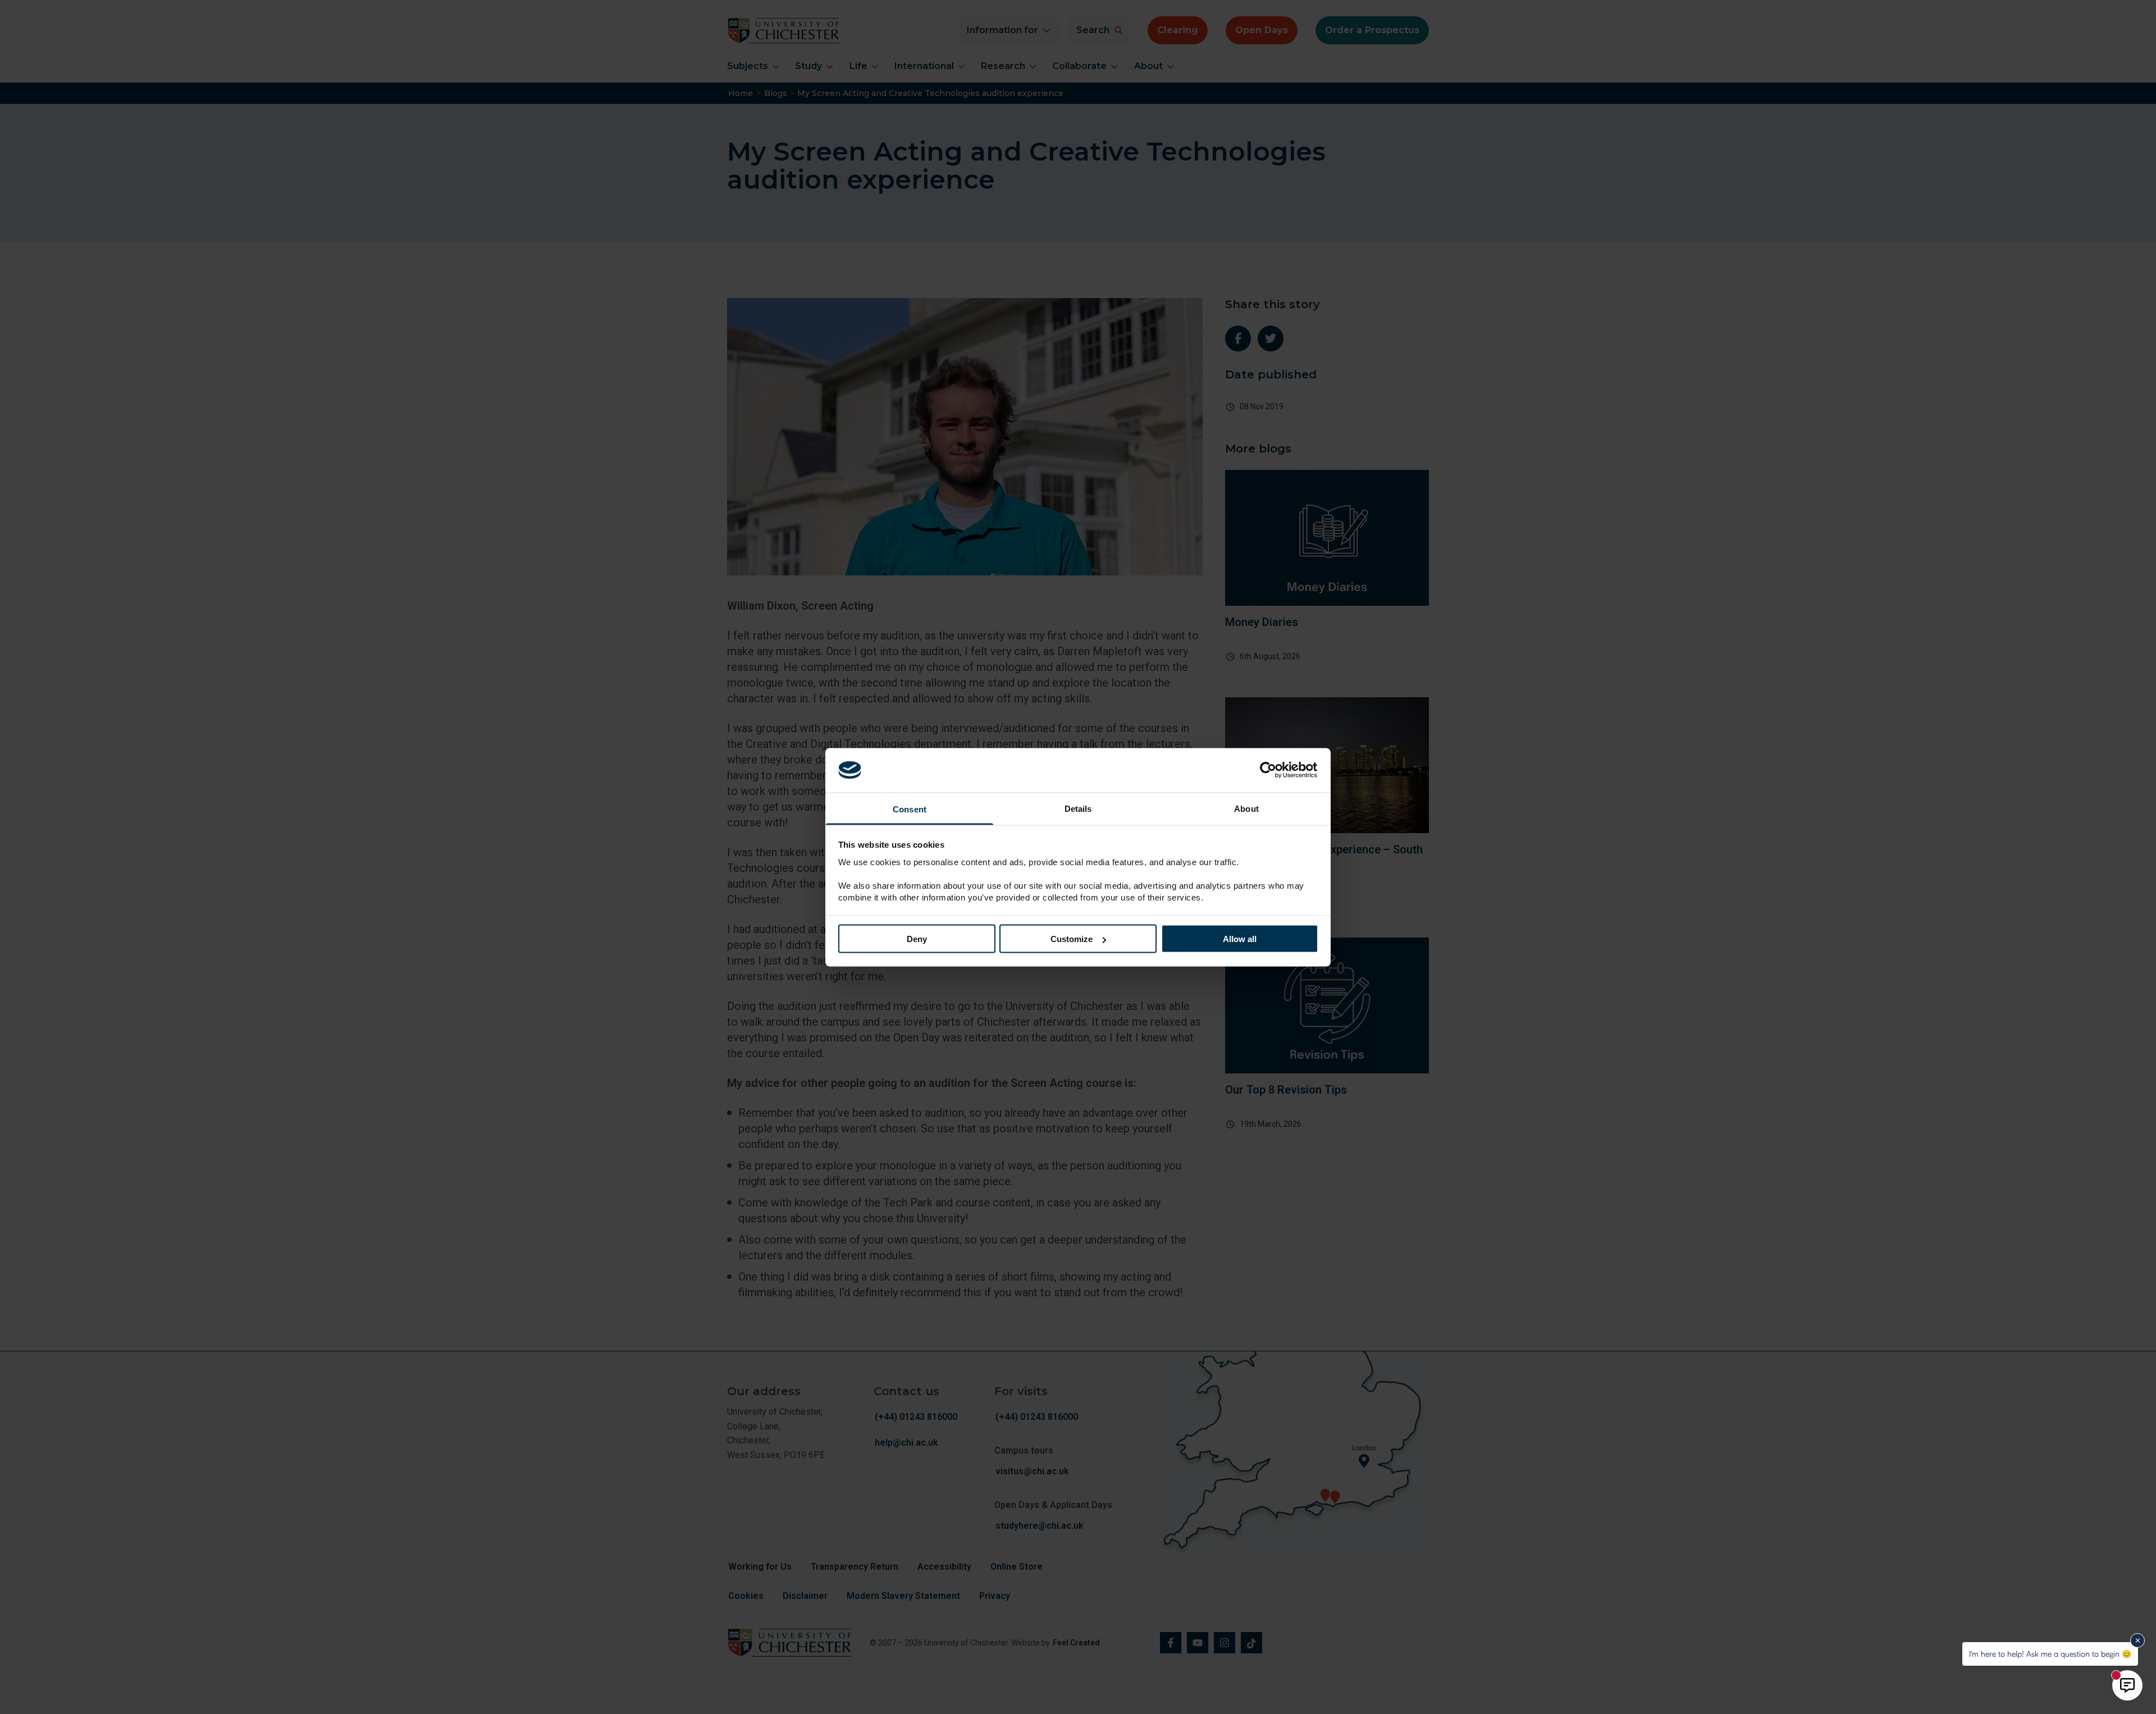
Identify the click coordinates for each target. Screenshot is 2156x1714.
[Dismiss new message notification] (2137, 1640)
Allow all (1240, 939)
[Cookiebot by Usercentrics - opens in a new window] (1269, 770)
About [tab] (1246, 808)
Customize (1072, 939)
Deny (917, 939)
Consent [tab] (910, 809)
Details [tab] (1078, 808)
